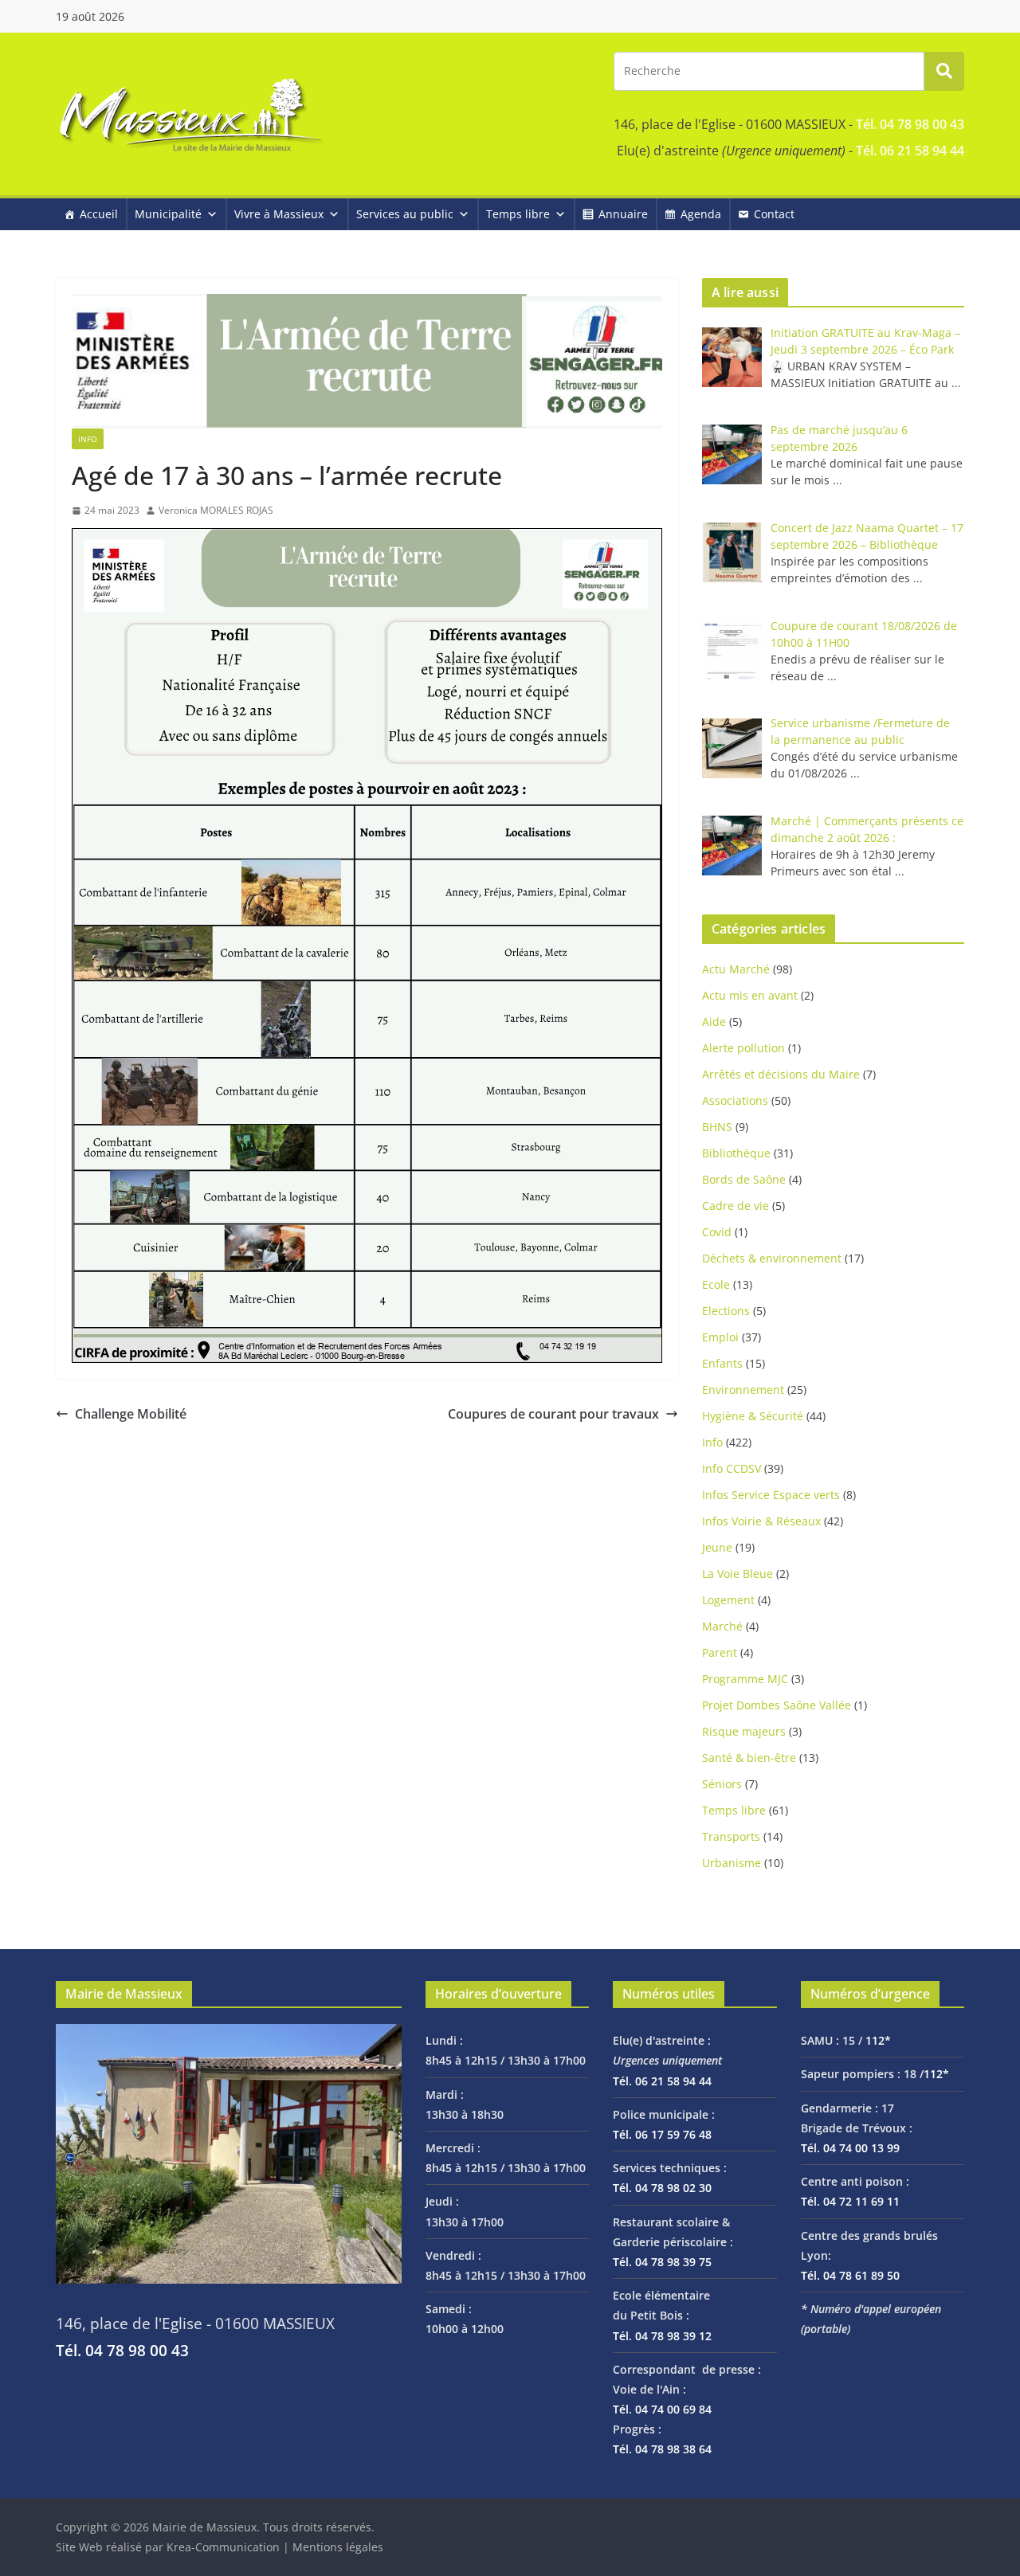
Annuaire (623, 214)
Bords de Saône (744, 1179)
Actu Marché (736, 969)
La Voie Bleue (738, 1574)
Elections (726, 1311)
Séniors (722, 1784)
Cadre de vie (736, 1206)
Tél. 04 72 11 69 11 (850, 2201)
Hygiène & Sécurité (753, 1416)
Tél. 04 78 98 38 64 (662, 2449)
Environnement (743, 1390)
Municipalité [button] (168, 214)
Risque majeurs (744, 1731)
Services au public (405, 214)
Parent (720, 1652)
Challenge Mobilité (131, 1414)
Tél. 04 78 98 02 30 (662, 2188)
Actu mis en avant (750, 995)
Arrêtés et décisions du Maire (781, 1074)
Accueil (99, 214)
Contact (774, 214)
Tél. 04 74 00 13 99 (850, 2148)
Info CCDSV (732, 1468)
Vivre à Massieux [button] (279, 214)
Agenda (701, 214)
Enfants (722, 1363)
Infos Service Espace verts (771, 1495)
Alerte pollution (743, 1048)
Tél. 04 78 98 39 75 (662, 2262)
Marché (722, 1626)
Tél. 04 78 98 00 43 (910, 124)
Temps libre (518, 214)
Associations (735, 1100)
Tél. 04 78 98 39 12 (662, 2336)
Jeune (717, 1547)
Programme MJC (745, 1679)
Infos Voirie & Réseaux (761, 1521)
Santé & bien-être (749, 1758)
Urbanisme (732, 1863)
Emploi (720, 1337)
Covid (717, 1232)
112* (878, 2040)
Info (88, 439)
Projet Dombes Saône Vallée (777, 1705)
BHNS (717, 1127)
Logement (728, 1600)
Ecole (716, 1284)
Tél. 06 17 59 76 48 (662, 2134)
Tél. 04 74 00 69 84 (662, 2409)
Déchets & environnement (772, 1258)
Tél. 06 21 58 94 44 (910, 151)
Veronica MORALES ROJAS (216, 510)
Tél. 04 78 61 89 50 (850, 2275)
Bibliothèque (736, 1153)
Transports (731, 1836)
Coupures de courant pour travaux (553, 1414)
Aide (714, 1022)
